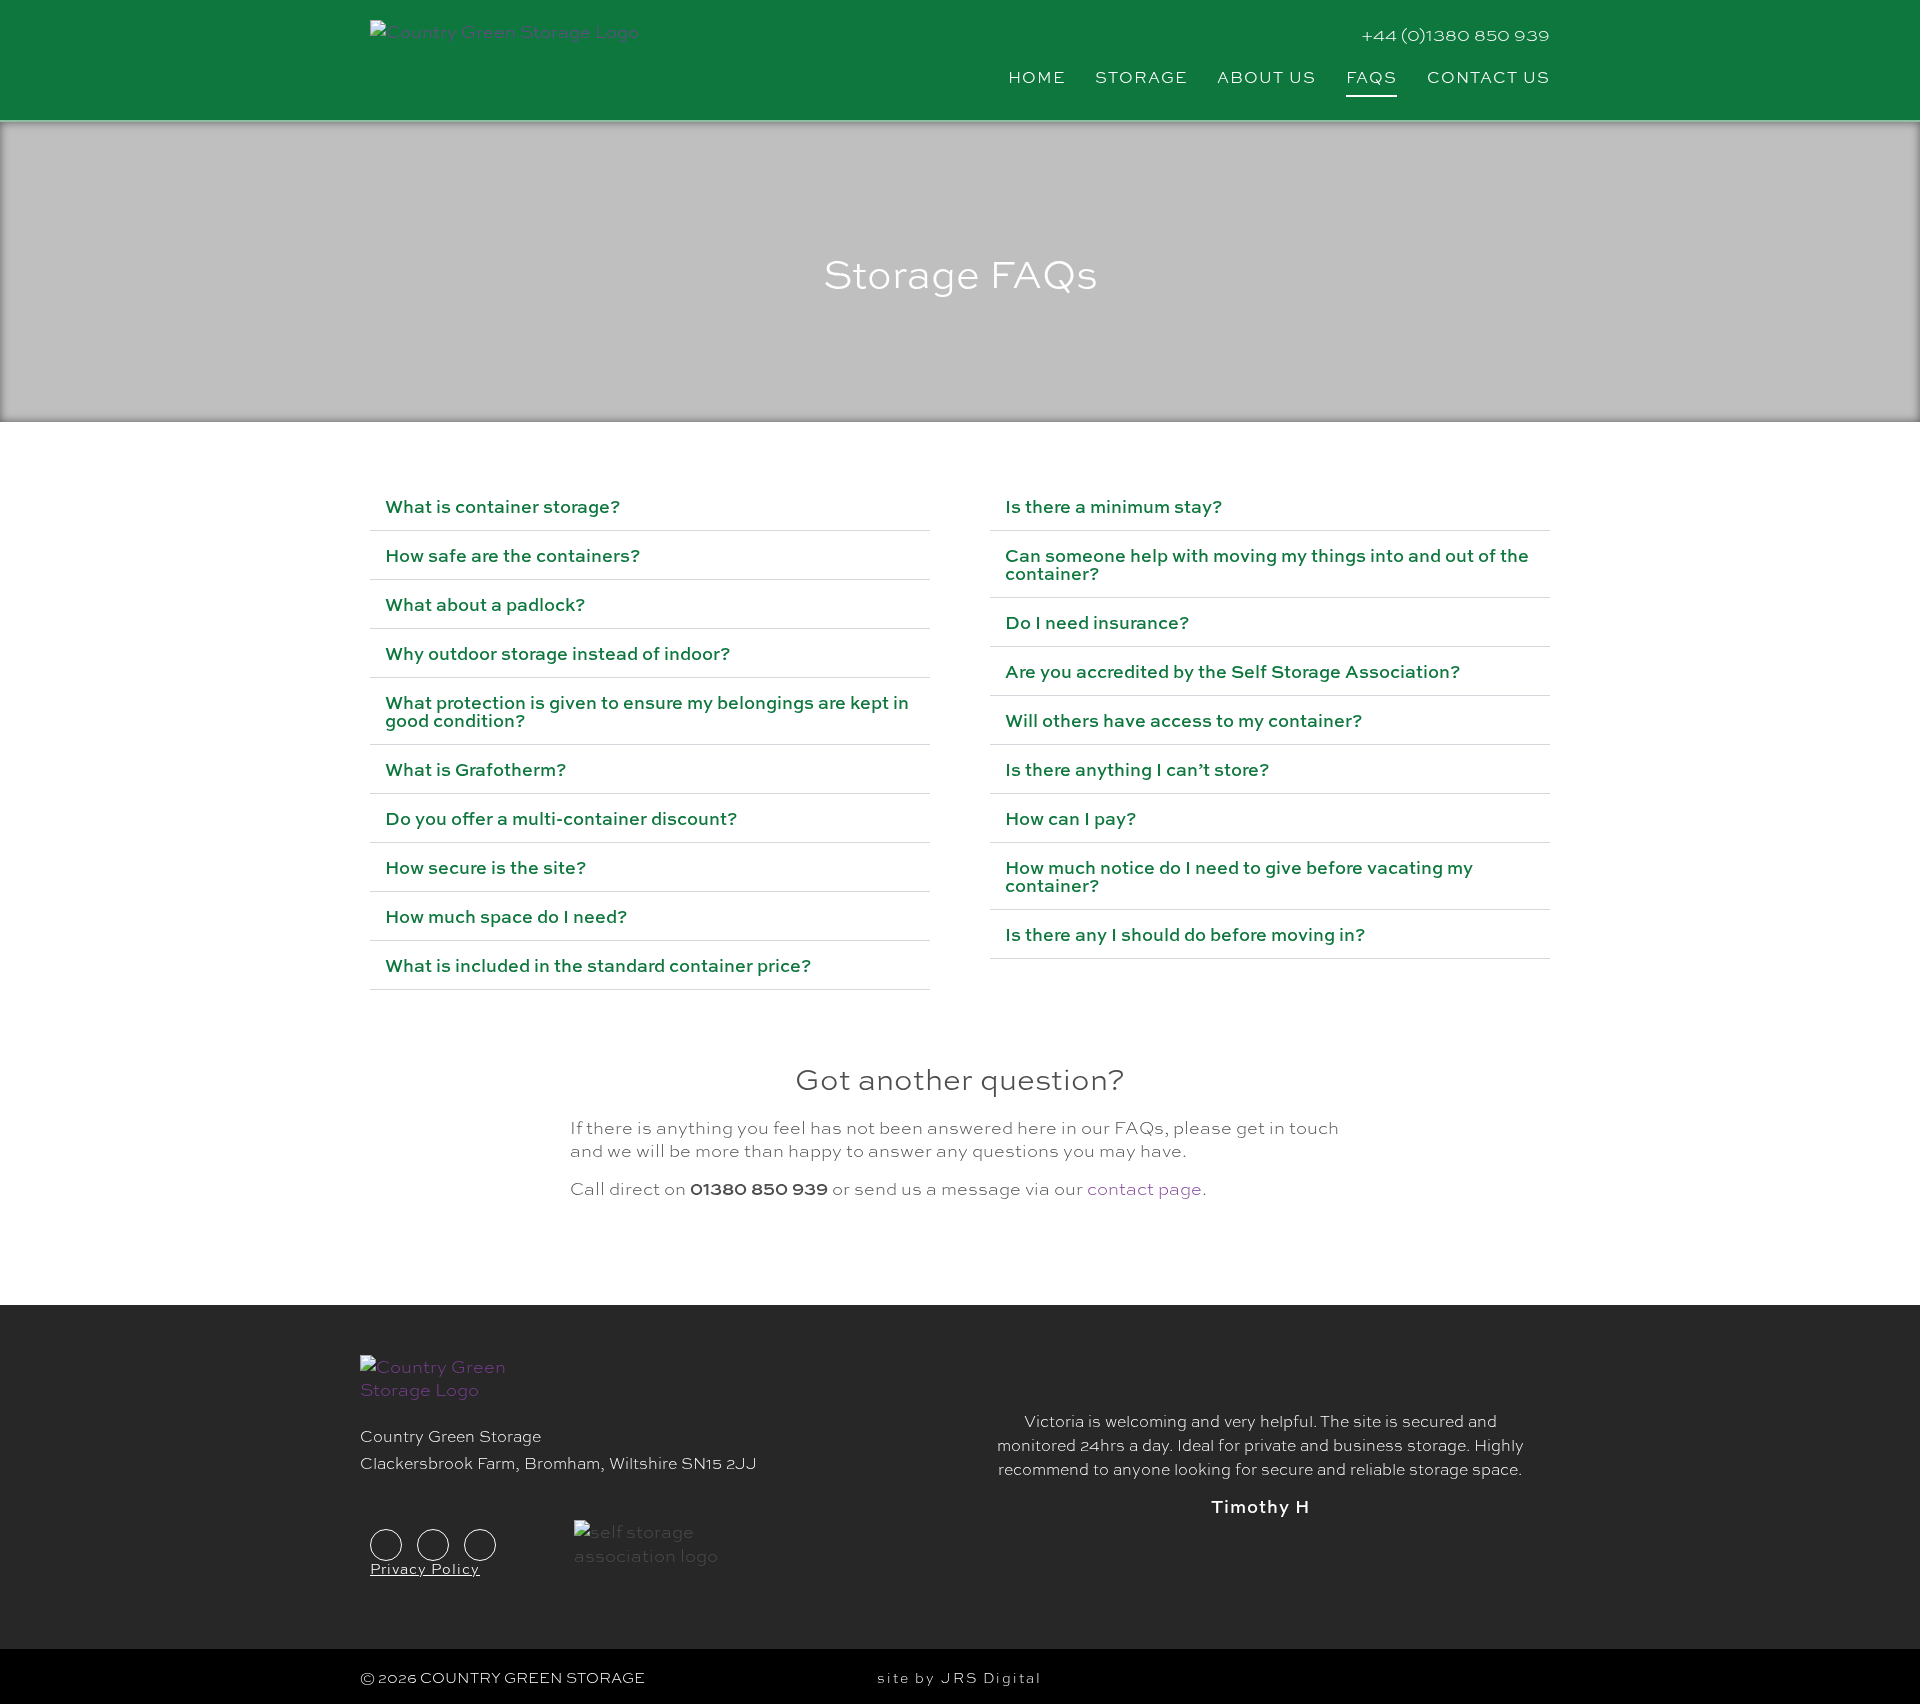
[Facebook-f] (386, 1545)
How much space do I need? (506, 916)
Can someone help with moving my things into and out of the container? (1267, 564)
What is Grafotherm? (475, 769)
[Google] (433, 1545)
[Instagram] (480, 1545)
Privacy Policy (425, 1568)
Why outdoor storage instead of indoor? (557, 653)
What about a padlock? (485, 604)
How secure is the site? (485, 867)
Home (1036, 76)
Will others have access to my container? (1183, 720)
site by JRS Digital (959, 1677)
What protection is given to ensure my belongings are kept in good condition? (647, 711)
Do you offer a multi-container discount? (561, 818)
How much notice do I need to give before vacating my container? (1239, 876)
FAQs (1371, 76)
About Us (1266, 76)
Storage (1141, 76)
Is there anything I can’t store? (1137, 769)
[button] (650, 506)
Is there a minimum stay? (1113, 506)
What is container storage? (502, 506)
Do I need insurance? (1097, 622)
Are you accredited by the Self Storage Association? (1232, 671)
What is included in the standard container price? (598, 965)
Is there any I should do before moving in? (1185, 934)
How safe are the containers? (512, 555)
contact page (1144, 1188)
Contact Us (1488, 76)
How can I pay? (1070, 818)
